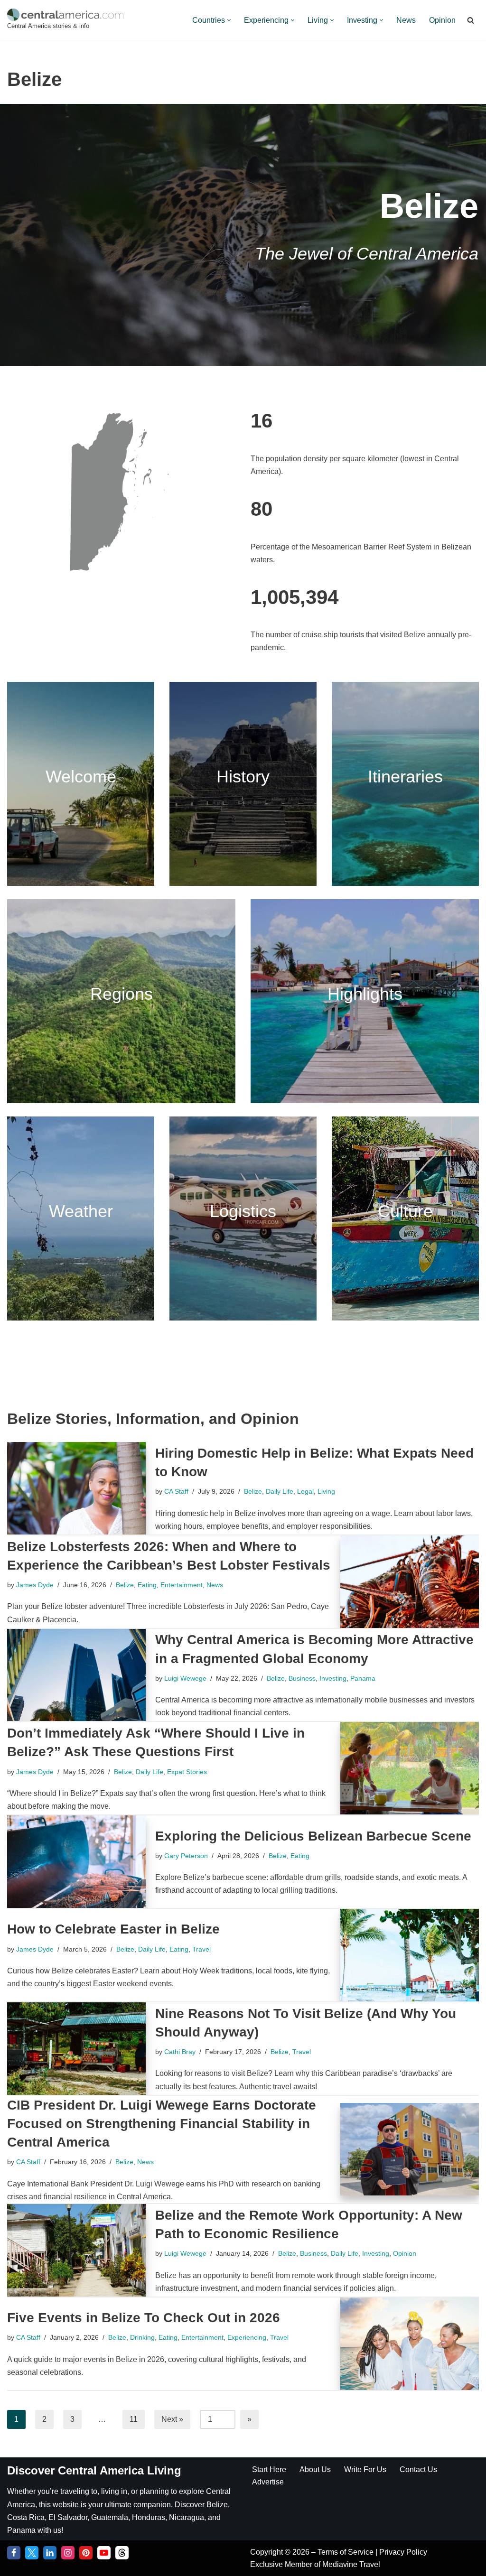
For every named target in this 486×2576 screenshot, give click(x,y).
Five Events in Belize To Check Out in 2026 (144, 2318)
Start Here (269, 2469)
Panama (363, 1678)
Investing (333, 1678)
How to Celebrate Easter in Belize (113, 1929)
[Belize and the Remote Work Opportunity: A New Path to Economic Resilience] (76, 2250)
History (243, 777)
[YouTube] (104, 2553)
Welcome (81, 777)
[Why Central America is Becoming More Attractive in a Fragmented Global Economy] (76, 1675)
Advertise (268, 2482)
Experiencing (247, 2337)
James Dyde (35, 1585)
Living (326, 1491)
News (406, 20)
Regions (121, 994)
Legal (305, 1491)
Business (302, 1678)
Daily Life (280, 1491)
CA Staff (176, 1491)
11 (134, 2419)
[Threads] (122, 2553)
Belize (253, 1491)
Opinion (442, 20)
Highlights (365, 994)
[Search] (471, 20)
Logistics (243, 1211)
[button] (229, 20)
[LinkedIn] (50, 2553)
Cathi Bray (180, 2052)
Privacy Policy (403, 2552)
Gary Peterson (186, 1856)
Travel (201, 1949)
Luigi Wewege (185, 1678)
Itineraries (405, 777)
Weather (81, 1211)
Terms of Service (346, 2552)
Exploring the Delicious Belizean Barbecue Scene (313, 1836)
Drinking (142, 2337)
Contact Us (418, 2469)
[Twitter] (32, 2553)
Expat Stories (187, 1772)
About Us (315, 2469)
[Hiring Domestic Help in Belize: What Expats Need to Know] (76, 1488)
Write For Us (365, 2469)
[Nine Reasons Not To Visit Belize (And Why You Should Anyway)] (76, 2049)
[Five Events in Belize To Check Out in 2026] (410, 2344)
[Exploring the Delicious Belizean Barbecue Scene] (76, 1862)
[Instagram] (68, 2553)
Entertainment (182, 1585)
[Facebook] (14, 2553)
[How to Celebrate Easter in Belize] (410, 1955)
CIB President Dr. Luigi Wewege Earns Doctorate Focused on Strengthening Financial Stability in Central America (162, 2124)
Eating (147, 1585)
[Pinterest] (86, 2553)
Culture (405, 1211)
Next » (172, 2419)
